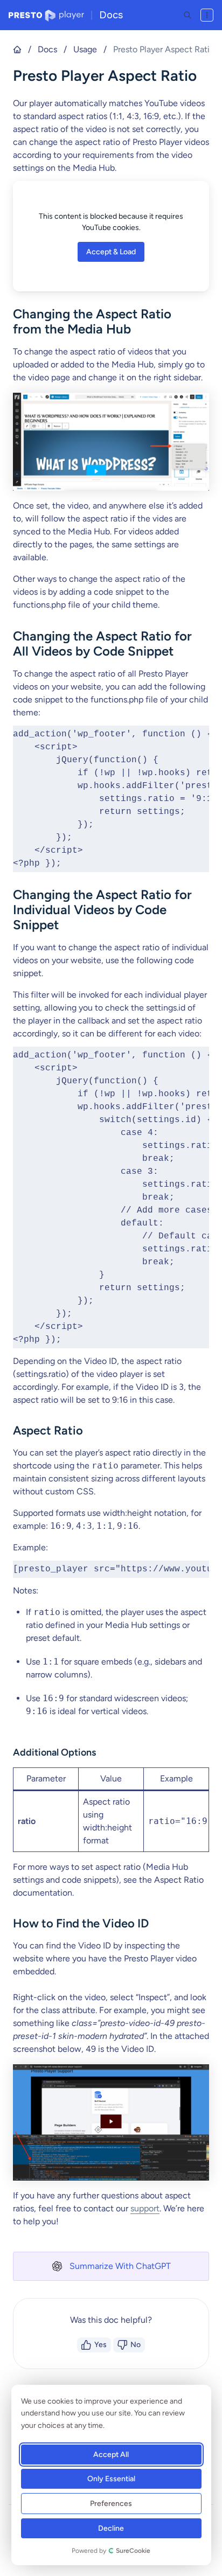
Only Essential (111, 2479)
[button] (111, 2266)
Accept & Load (111, 252)
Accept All (112, 2455)
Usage (85, 49)
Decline (112, 2528)
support (145, 2208)
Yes (100, 2345)
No (136, 2345)
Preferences (112, 2504)
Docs (111, 15)
